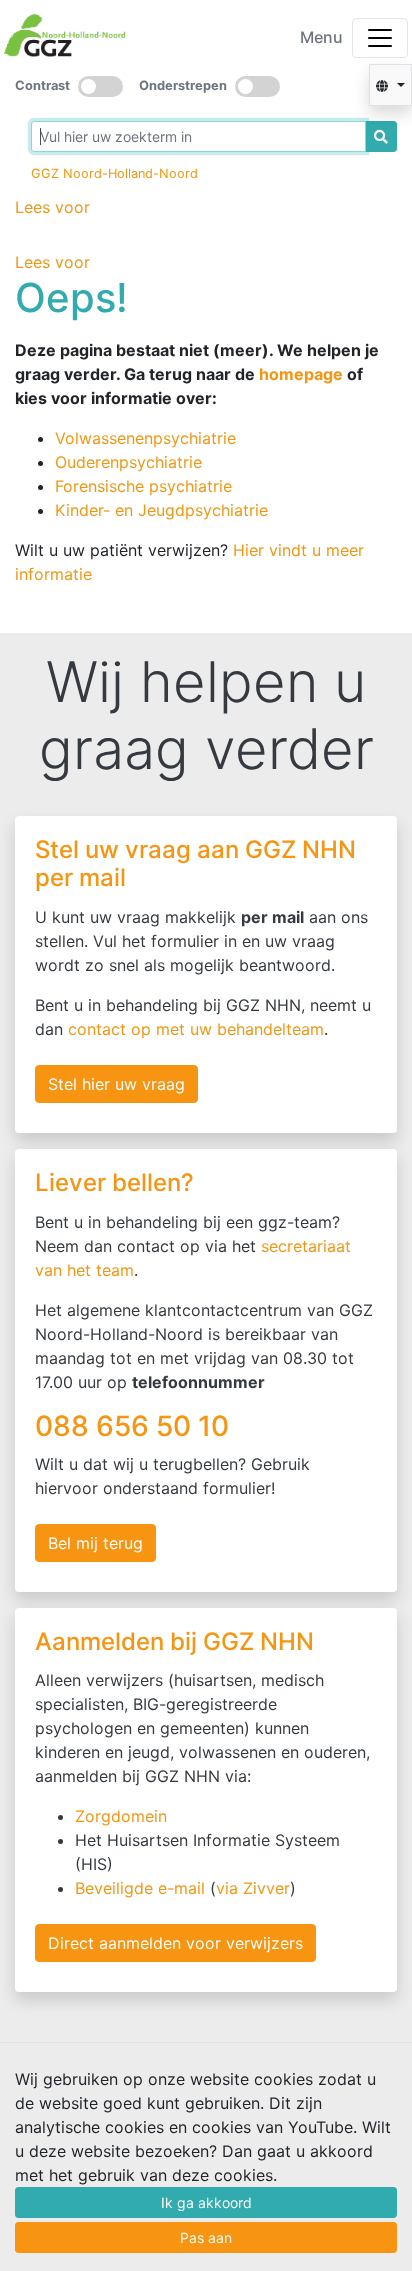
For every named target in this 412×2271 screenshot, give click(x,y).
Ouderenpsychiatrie (128, 462)
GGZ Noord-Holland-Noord (114, 173)
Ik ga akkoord (206, 2202)
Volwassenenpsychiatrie (145, 438)
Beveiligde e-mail (140, 1888)
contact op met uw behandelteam (196, 1029)
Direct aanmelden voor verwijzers (175, 1943)
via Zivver (253, 1888)
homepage (301, 374)
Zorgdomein (121, 1816)
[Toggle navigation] (380, 38)
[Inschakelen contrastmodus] (100, 86)
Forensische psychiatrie (143, 486)
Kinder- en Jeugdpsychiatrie (161, 510)
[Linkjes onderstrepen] (257, 86)
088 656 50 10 (135, 1426)
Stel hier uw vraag (116, 1084)
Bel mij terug (95, 1543)
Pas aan (206, 2237)
